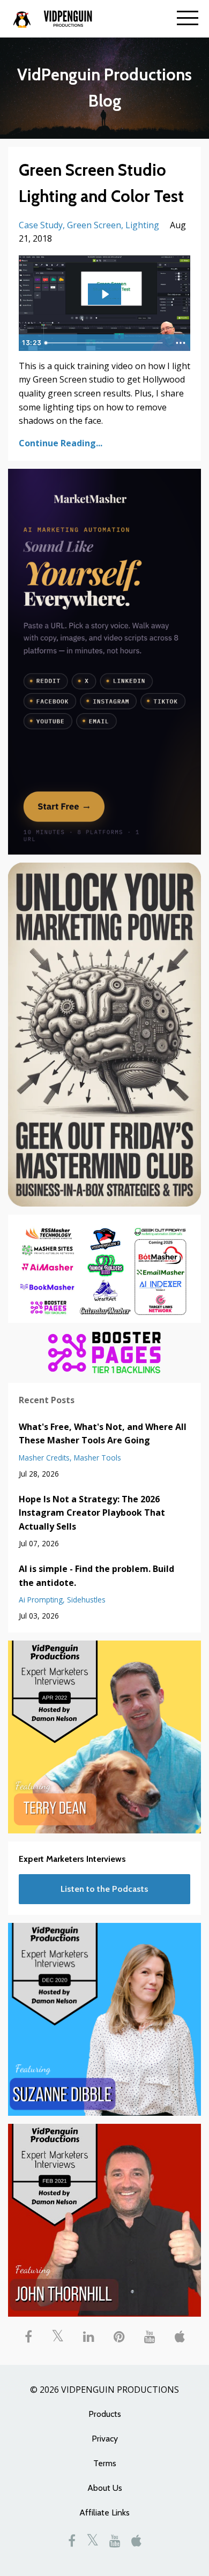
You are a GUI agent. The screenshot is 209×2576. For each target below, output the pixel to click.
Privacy (105, 2439)
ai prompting (41, 1600)
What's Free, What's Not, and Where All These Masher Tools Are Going (103, 1434)
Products (105, 2414)
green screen (94, 225)
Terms (105, 2463)
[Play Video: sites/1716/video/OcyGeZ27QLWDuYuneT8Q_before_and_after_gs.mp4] (105, 294)
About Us (105, 2488)
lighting (142, 225)
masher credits (44, 1458)
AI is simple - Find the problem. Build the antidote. (96, 1576)
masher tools (98, 1458)
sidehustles (86, 1600)
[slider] (105, 343)
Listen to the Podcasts (104, 1889)
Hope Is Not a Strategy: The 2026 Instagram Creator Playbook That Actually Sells (92, 1513)
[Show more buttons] (181, 343)
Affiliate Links (104, 2513)
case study (41, 225)
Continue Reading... (61, 443)
